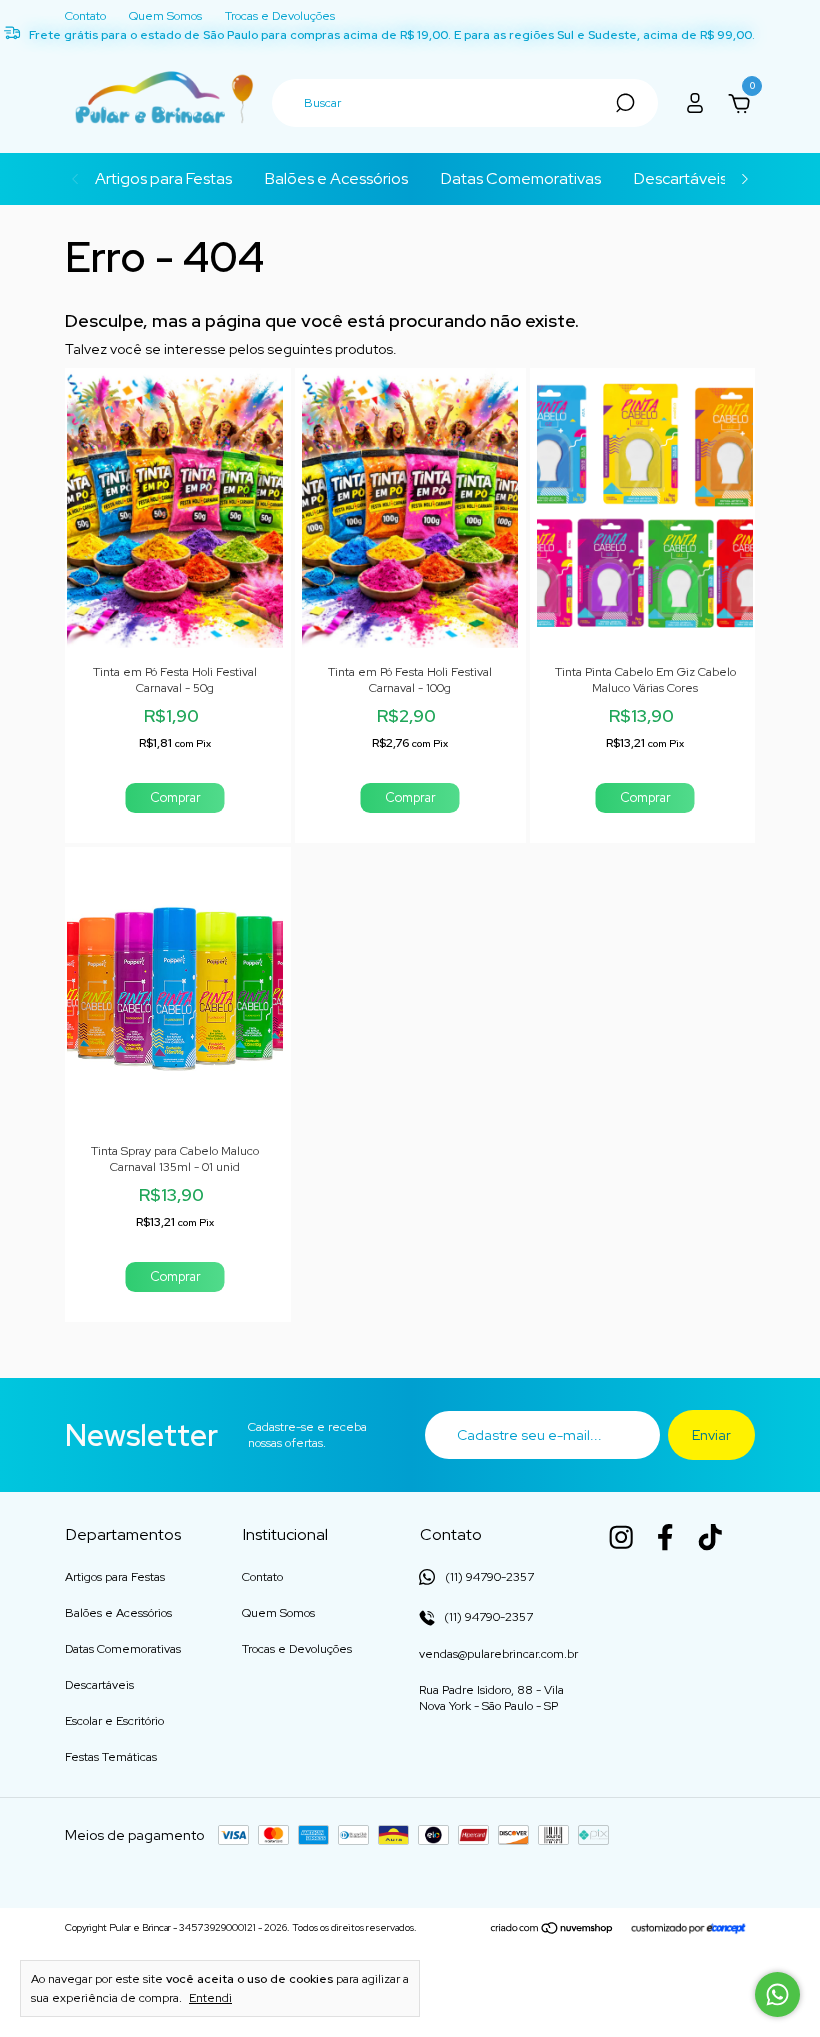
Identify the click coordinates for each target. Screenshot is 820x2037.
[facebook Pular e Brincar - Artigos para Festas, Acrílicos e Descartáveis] (665, 1537)
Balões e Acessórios (336, 178)
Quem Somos (165, 16)
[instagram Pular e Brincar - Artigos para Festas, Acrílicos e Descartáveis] (621, 1537)
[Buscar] (623, 103)
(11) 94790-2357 (487, 1617)
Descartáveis (680, 178)
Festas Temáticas (111, 1757)
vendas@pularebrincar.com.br (498, 1654)
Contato (85, 16)
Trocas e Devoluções (280, 16)
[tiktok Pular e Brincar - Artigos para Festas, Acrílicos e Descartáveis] (710, 1537)
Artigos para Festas (163, 178)
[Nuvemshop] (552, 1930)
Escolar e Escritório (114, 1721)
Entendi (210, 1998)
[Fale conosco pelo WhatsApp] (777, 1994)
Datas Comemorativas (521, 178)
